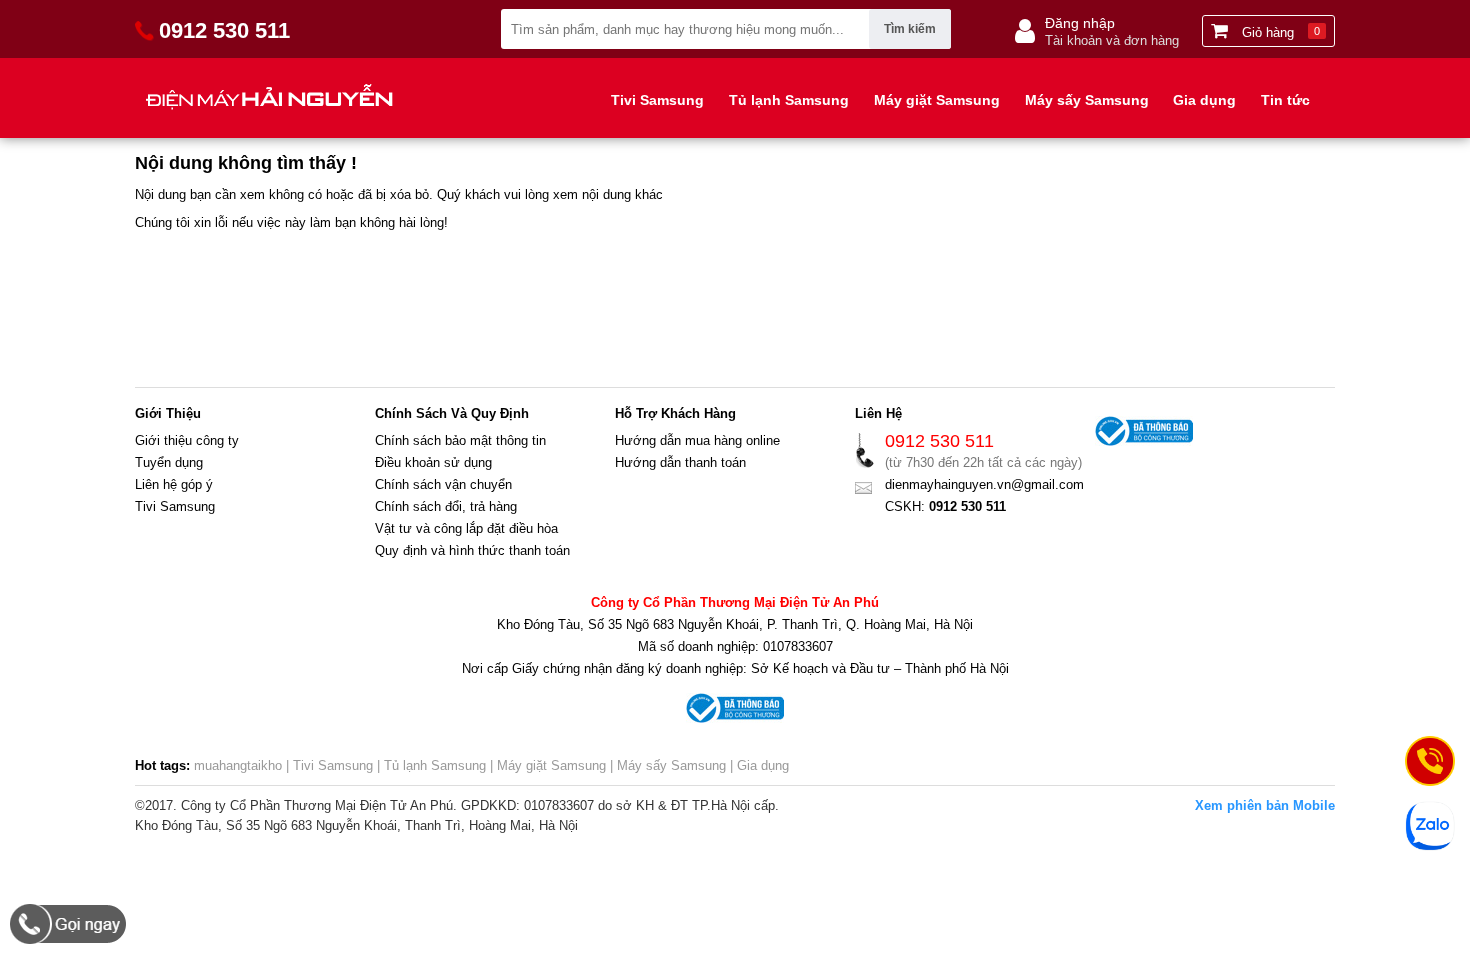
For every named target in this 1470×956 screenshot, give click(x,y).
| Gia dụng (757, 765)
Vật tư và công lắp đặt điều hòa (466, 528)
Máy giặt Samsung (937, 100)
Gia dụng (1204, 100)
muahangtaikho (238, 765)
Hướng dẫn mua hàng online (697, 440)
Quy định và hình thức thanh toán (472, 550)
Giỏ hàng (1279, 32)
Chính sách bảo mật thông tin (460, 440)
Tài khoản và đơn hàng (1112, 40)
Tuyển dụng (169, 462)
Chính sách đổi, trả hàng (446, 506)
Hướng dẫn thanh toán (680, 462)
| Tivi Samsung (329, 765)
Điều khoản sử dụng (433, 462)
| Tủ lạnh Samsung (429, 765)
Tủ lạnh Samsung (789, 100)
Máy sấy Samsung (1087, 100)
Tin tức (1285, 100)
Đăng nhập (1080, 23)
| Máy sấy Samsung (666, 765)
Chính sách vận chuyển (443, 484)
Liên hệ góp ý (174, 484)
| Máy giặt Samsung (546, 765)
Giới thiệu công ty (187, 440)
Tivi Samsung (657, 100)
